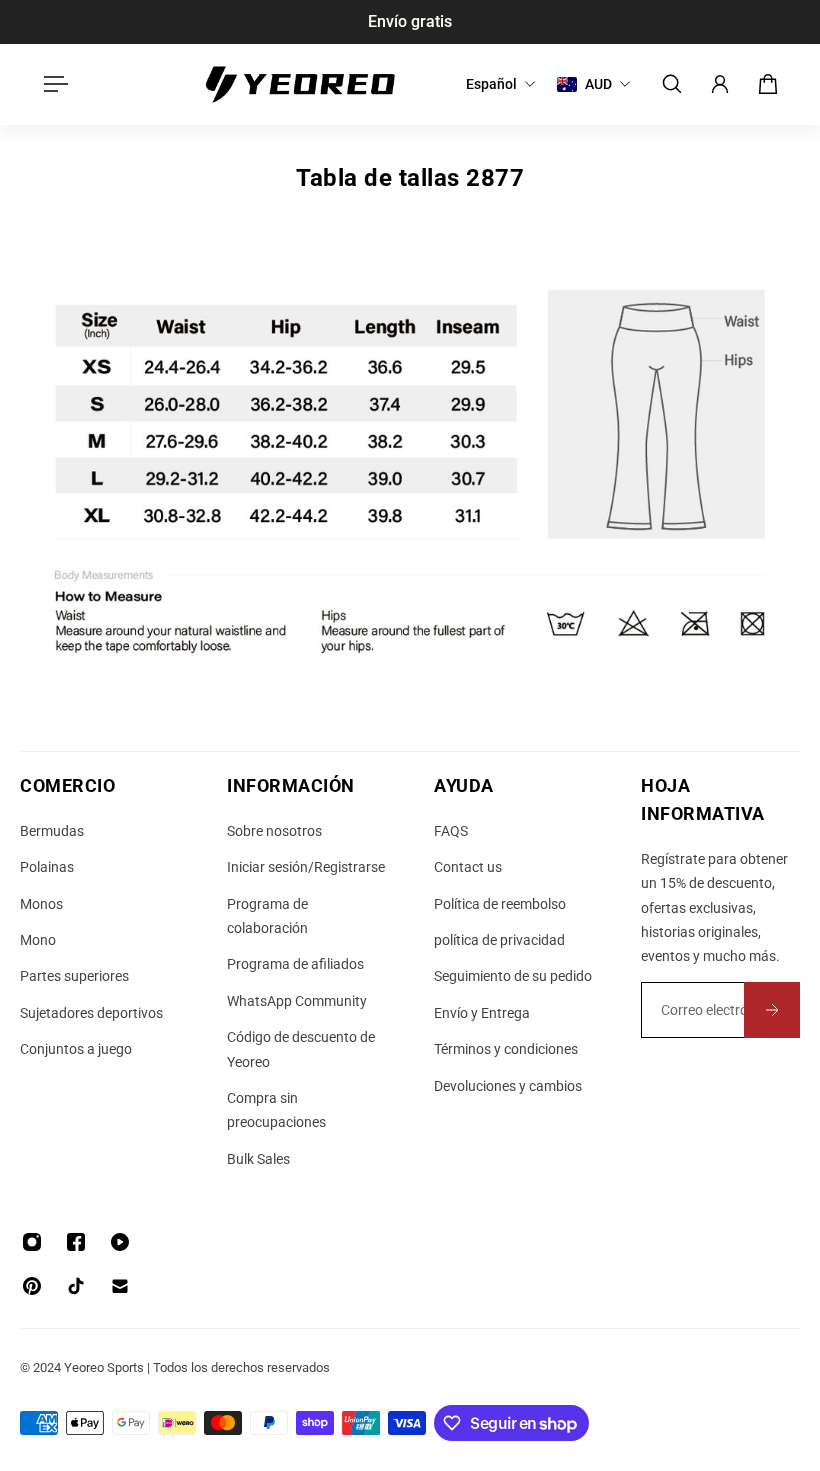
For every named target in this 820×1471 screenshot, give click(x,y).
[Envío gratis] (410, 22)
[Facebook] (76, 1242)
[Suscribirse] (772, 1010)
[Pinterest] (32, 1286)
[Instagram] (32, 1242)
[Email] (120, 1286)
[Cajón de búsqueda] (672, 84)
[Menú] (52, 84)
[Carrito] (768, 84)
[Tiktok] (76, 1286)
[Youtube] (120, 1242)
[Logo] (300, 84)
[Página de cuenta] (720, 84)
